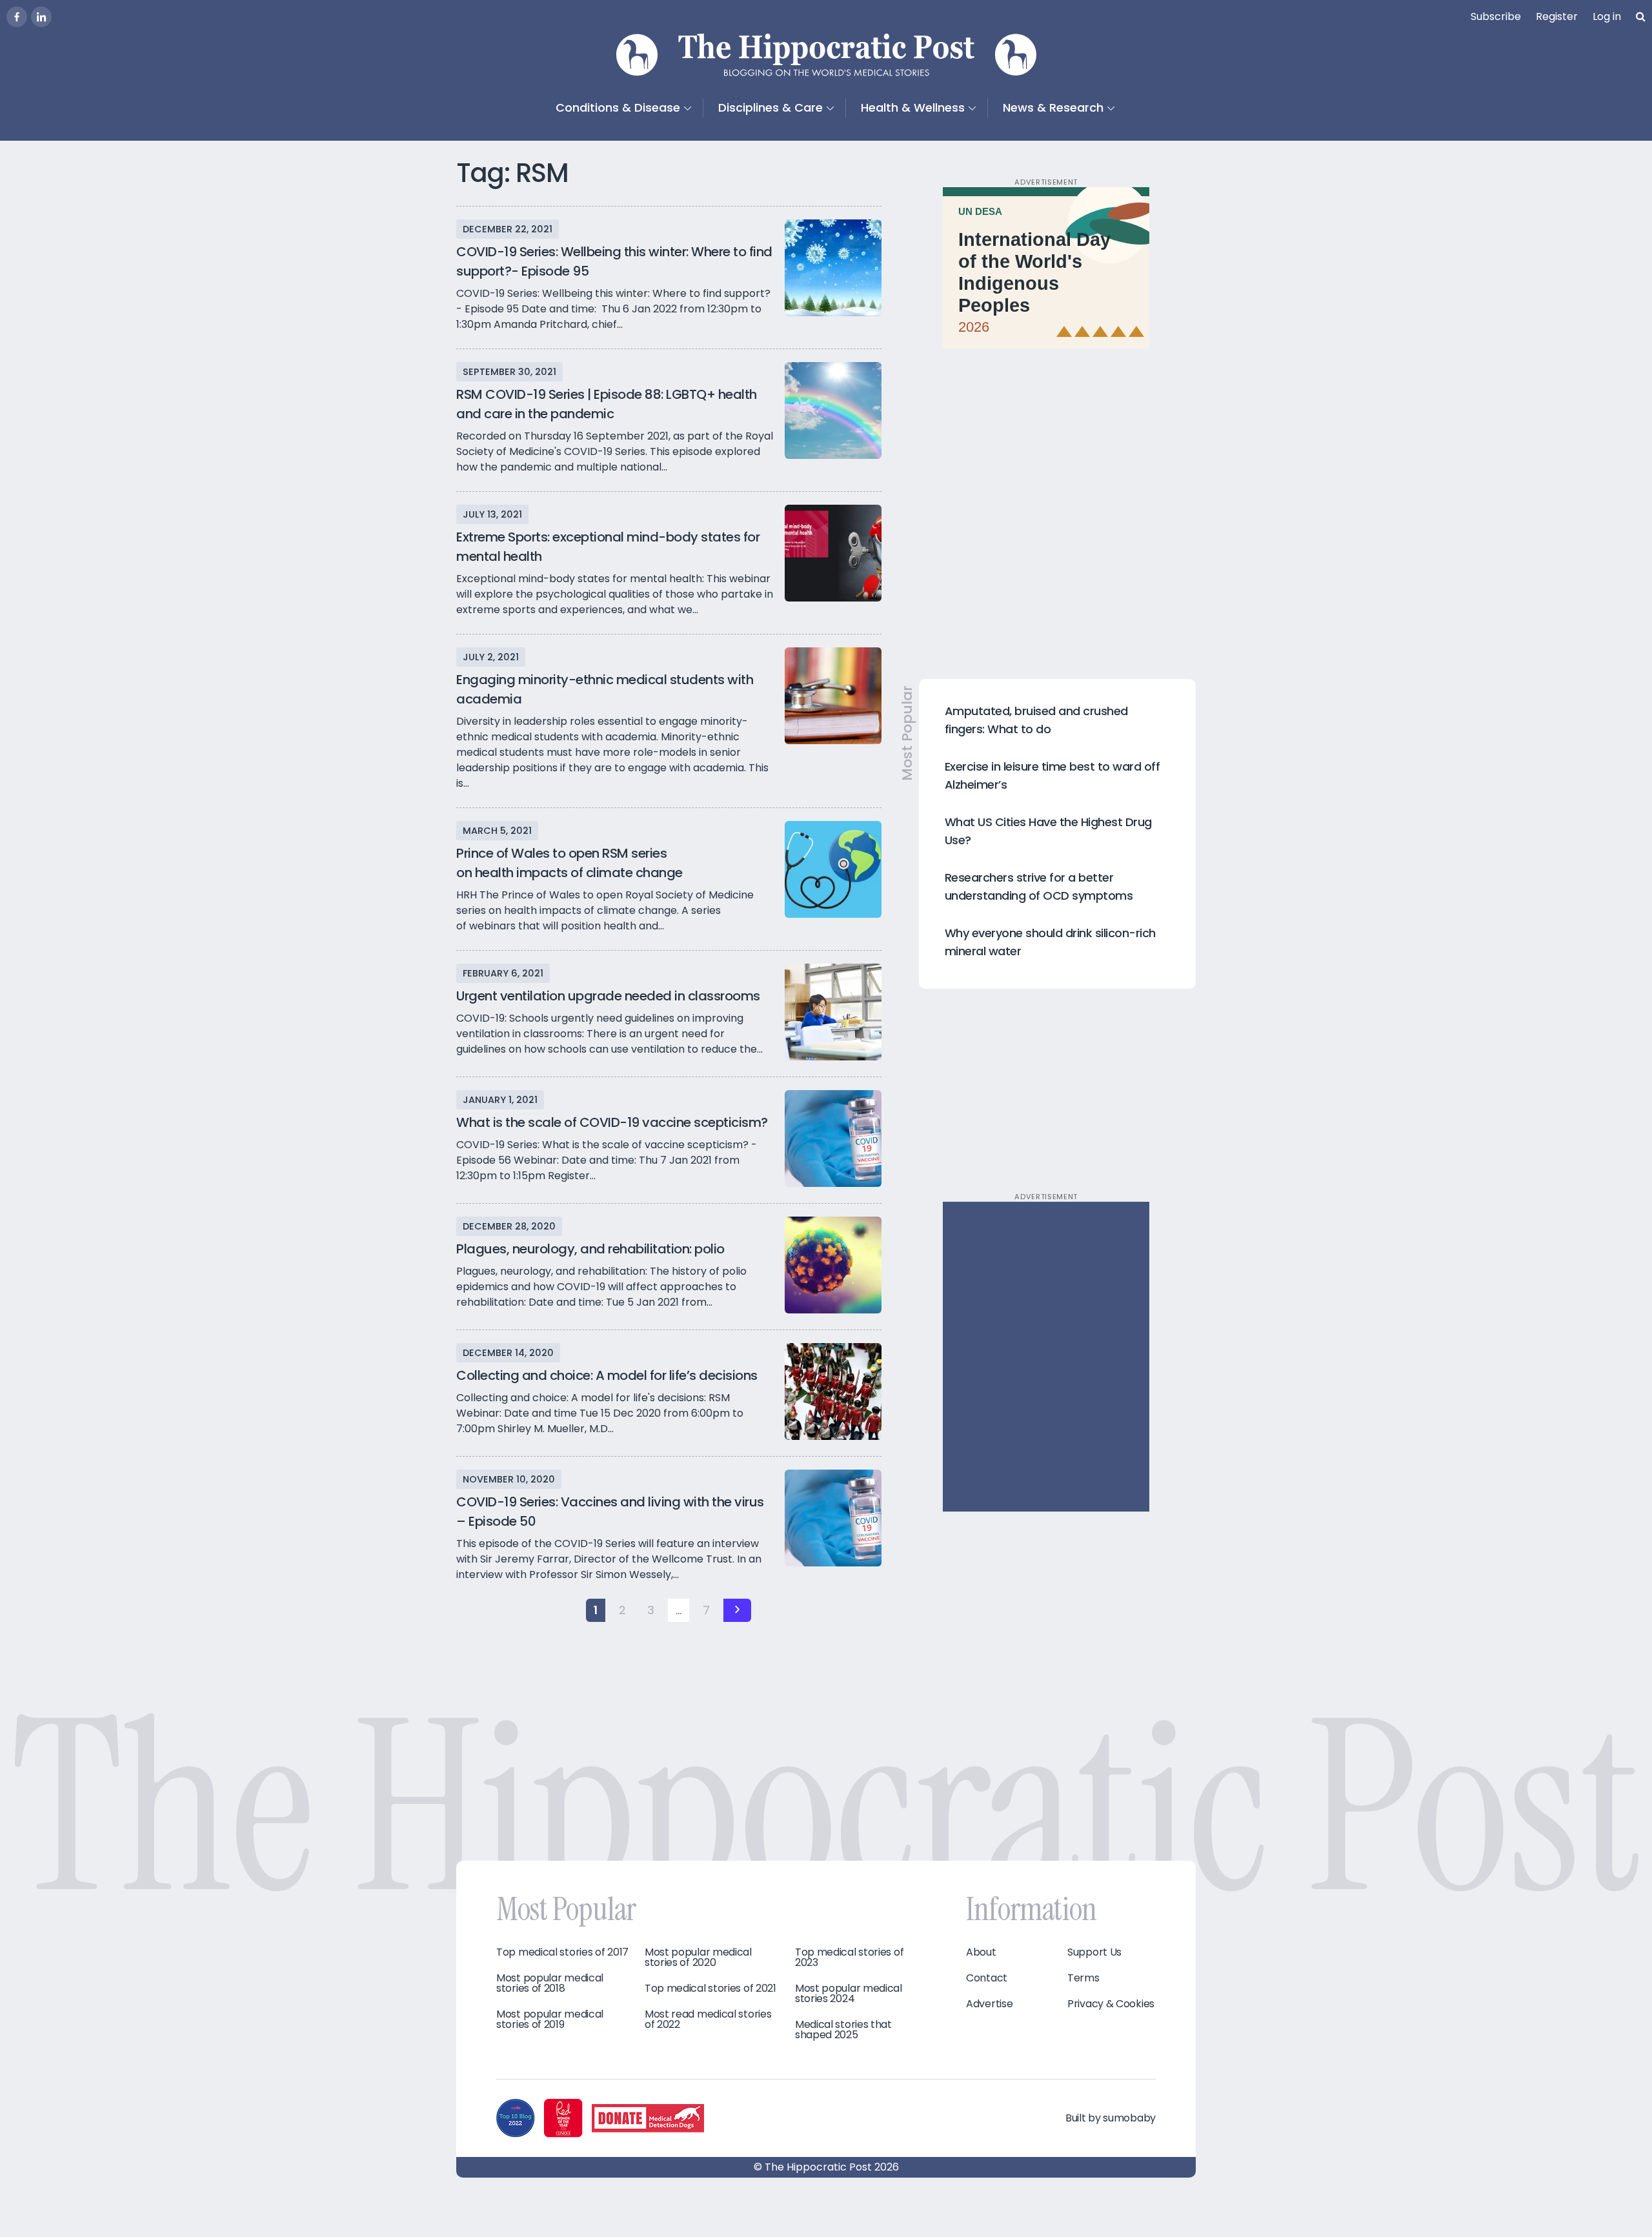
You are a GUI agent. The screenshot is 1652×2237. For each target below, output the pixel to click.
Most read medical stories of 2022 (708, 2019)
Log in (1607, 16)
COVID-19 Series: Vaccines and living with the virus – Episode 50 (610, 1512)
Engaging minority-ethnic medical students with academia (605, 689)
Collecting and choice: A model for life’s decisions (607, 1375)
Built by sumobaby (1111, 2118)
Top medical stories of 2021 (710, 1989)
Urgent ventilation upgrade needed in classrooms (608, 996)
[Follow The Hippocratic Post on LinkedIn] (41, 17)
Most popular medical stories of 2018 (550, 1983)
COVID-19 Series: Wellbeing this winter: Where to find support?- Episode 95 (614, 261)
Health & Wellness (913, 107)
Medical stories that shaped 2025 (843, 2030)
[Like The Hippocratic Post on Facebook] (17, 17)
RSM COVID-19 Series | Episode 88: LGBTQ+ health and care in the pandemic (607, 404)
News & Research (1053, 107)
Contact (987, 1978)
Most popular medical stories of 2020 (698, 1958)
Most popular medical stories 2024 (849, 1994)
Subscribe (1496, 16)
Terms (1083, 1978)
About (981, 1952)
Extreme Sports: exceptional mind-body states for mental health (608, 547)
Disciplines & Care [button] (771, 107)
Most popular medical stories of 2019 (550, 2019)
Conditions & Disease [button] (618, 107)
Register (1557, 16)
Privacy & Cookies (1111, 2004)
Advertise (989, 2004)
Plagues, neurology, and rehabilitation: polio (590, 1249)
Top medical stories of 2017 (562, 1952)
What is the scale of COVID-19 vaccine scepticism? (612, 1122)
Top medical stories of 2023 (849, 1958)
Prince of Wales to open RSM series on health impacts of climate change (569, 863)
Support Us (1094, 1952)
